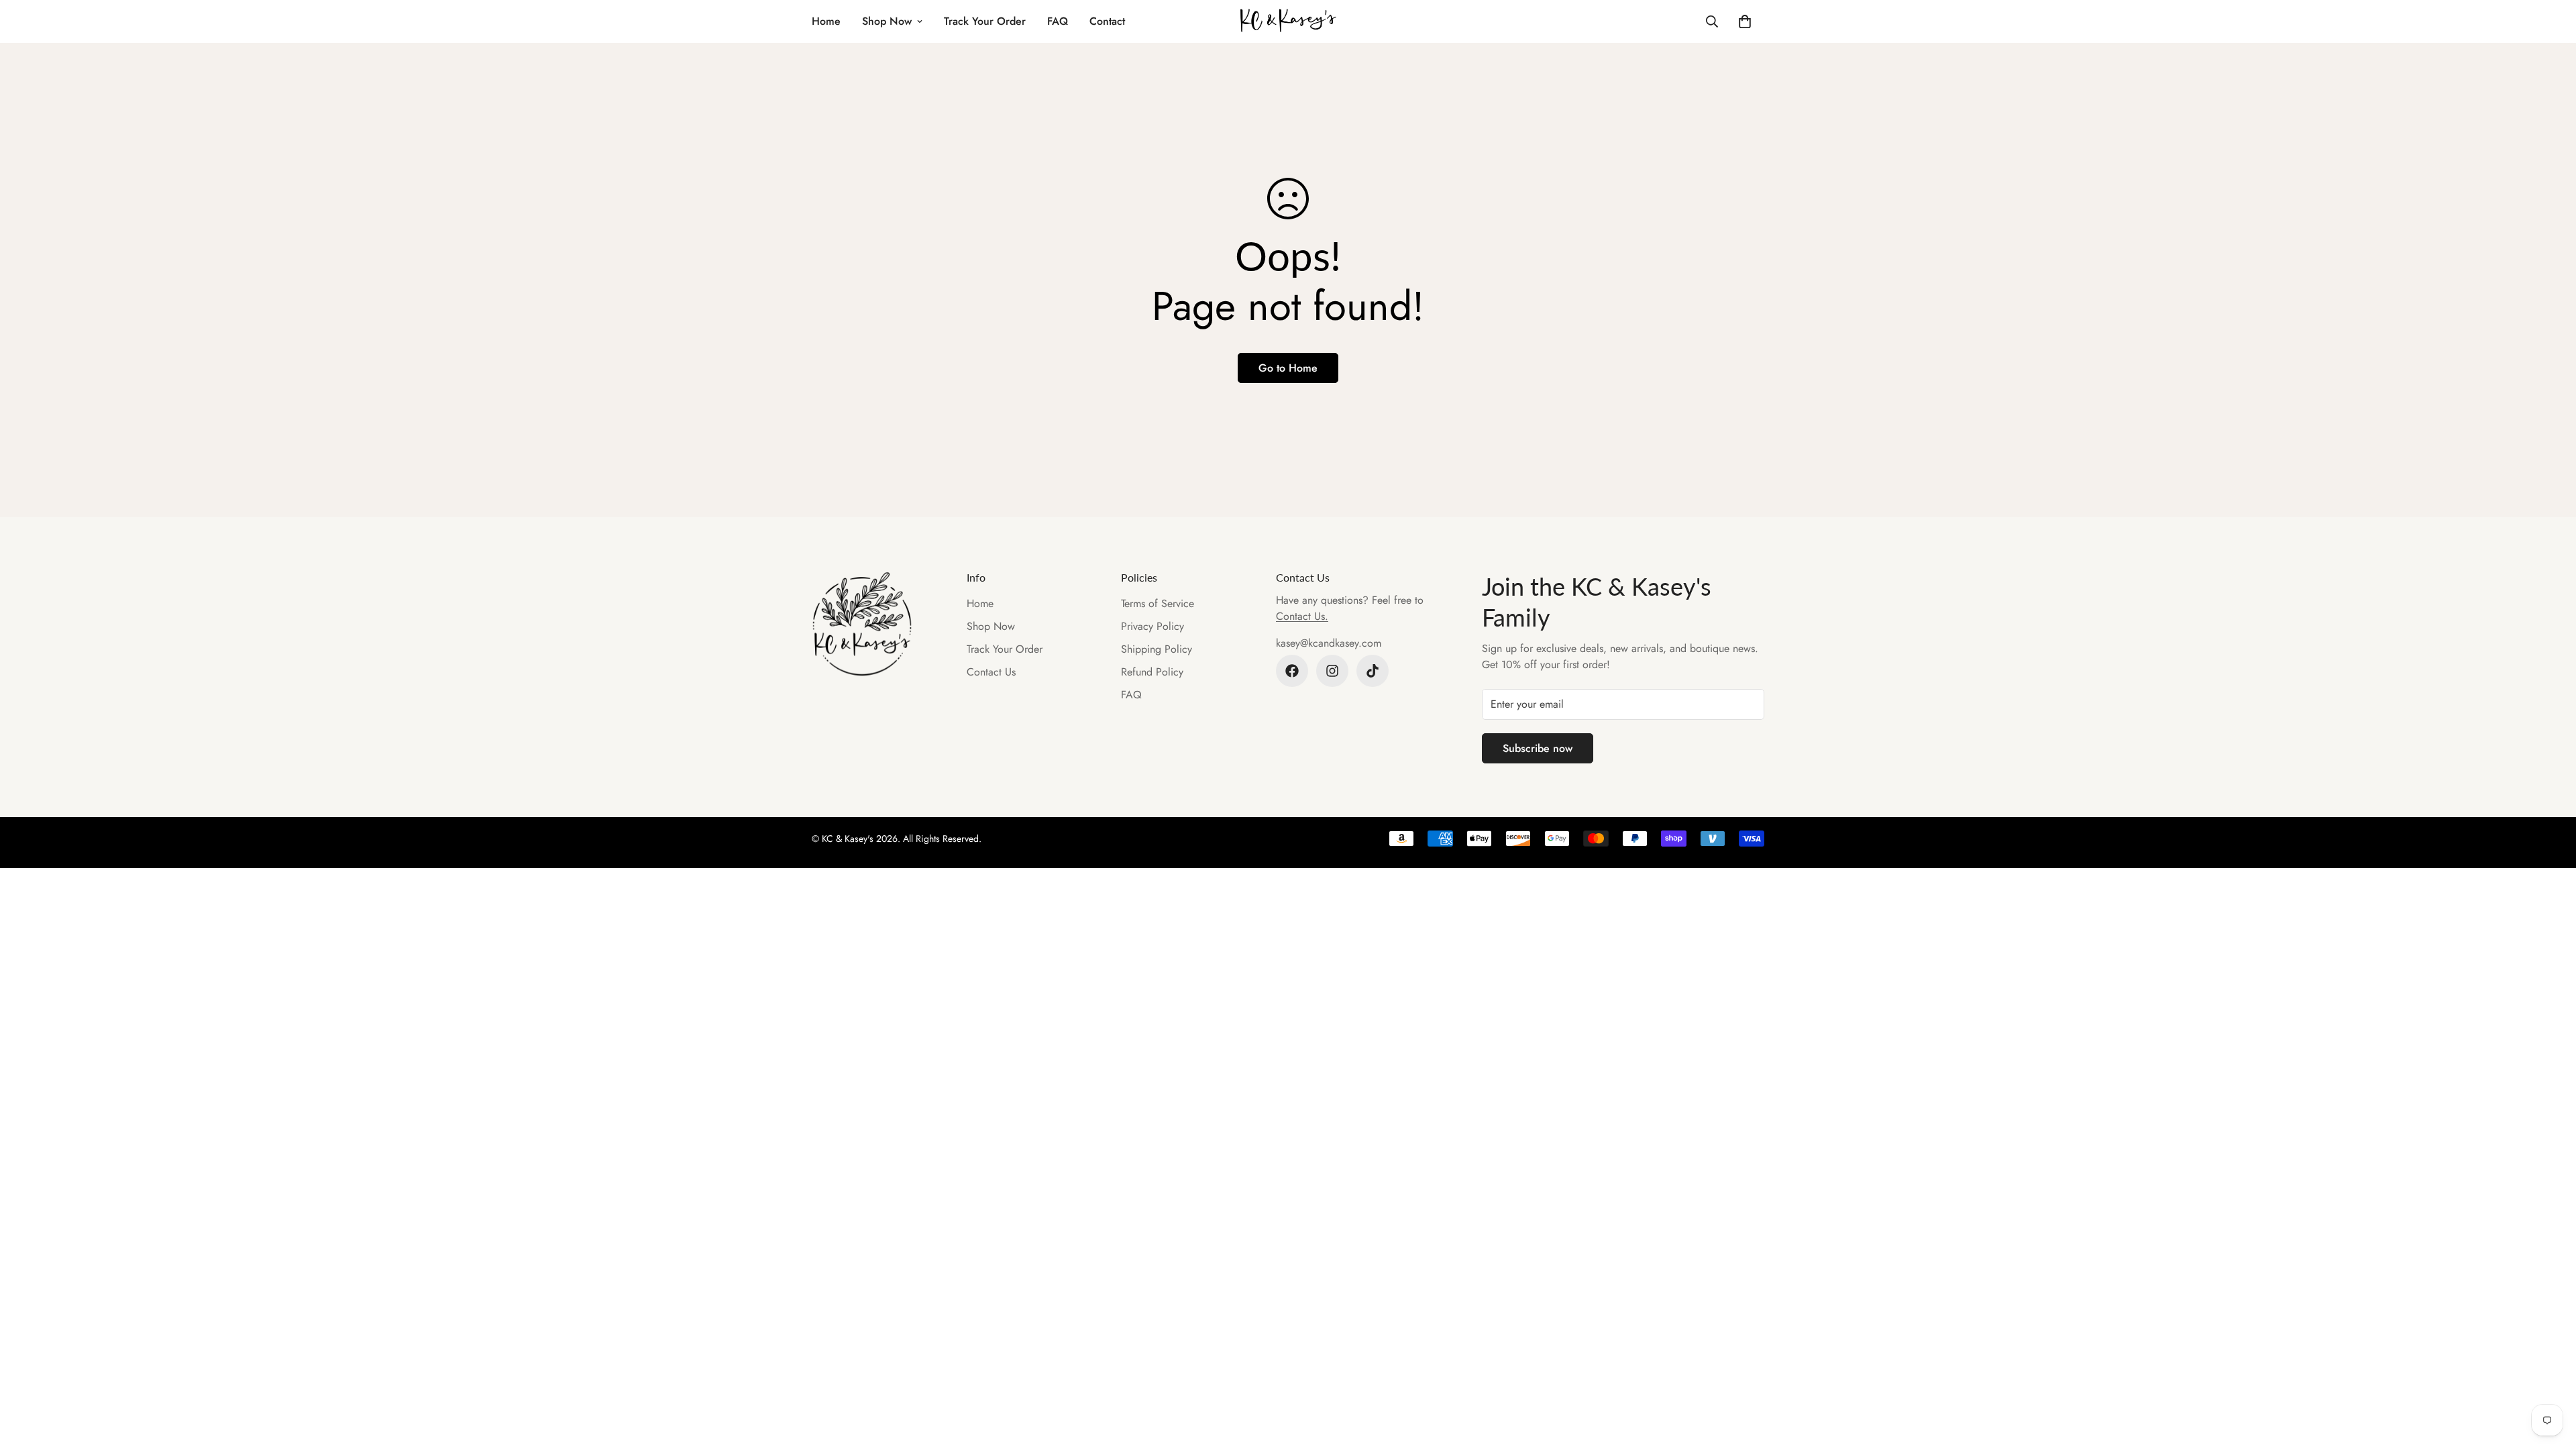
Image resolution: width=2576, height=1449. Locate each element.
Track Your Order (985, 21)
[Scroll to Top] (2550, 1376)
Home (826, 21)
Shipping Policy (1157, 649)
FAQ (1058, 21)
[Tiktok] (1373, 671)
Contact (1107, 21)
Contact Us (991, 672)
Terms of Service (1158, 603)
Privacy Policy (1152, 626)
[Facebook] (1292, 671)
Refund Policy (1152, 672)
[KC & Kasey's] (1288, 21)
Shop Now (887, 21)
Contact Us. (1302, 616)
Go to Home (1288, 368)
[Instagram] (1332, 671)
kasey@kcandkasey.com (1329, 643)
